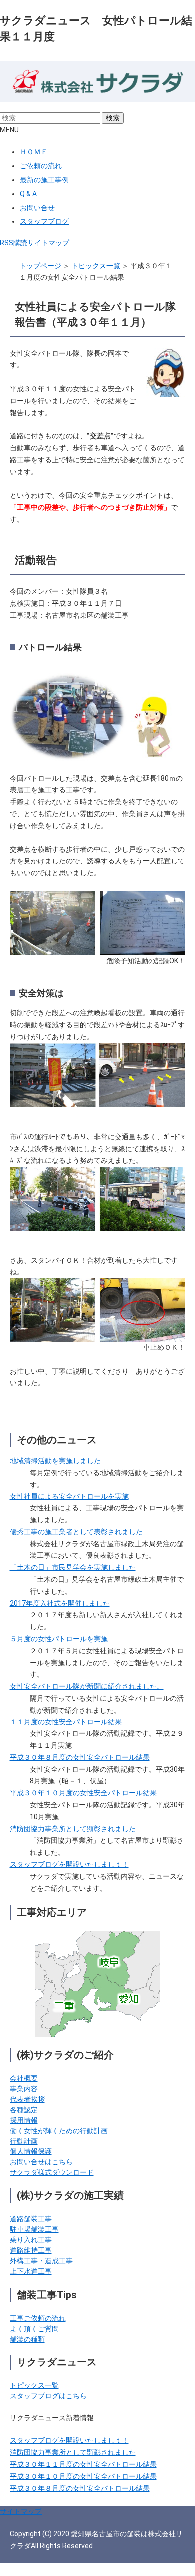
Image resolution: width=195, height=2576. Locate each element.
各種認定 (24, 2110)
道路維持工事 (31, 2250)
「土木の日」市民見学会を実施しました (73, 1567)
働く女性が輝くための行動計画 (59, 2131)
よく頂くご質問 (34, 2329)
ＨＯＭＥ (34, 152)
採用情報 (24, 2120)
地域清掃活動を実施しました (55, 1461)
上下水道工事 (31, 2271)
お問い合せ (37, 208)
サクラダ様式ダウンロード (52, 2172)
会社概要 (24, 2078)
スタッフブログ (44, 221)
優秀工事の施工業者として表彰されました (76, 1532)
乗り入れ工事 (31, 2240)
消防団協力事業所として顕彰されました (73, 1829)
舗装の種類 (27, 2339)
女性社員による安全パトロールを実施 (69, 1496)
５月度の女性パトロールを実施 (59, 1639)
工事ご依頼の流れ (38, 2318)
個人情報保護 (31, 2151)
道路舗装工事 (31, 2219)
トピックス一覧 (96, 266)
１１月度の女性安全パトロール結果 (66, 1722)
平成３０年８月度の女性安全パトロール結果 (80, 1757)
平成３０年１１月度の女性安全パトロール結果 (83, 2464)
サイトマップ (48, 243)
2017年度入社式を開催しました (60, 1603)
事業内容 (24, 2089)
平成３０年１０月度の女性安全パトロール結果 (83, 1793)
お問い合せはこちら (41, 2162)
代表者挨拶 (27, 2099)
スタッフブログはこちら (48, 2396)
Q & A (28, 194)
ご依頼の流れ (41, 166)
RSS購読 (14, 243)
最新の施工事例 (44, 180)
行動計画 (24, 2141)
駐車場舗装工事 (34, 2229)
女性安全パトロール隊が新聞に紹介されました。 (87, 1686)
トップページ (40, 266)
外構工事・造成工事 (41, 2261)
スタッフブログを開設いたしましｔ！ (69, 1864)
